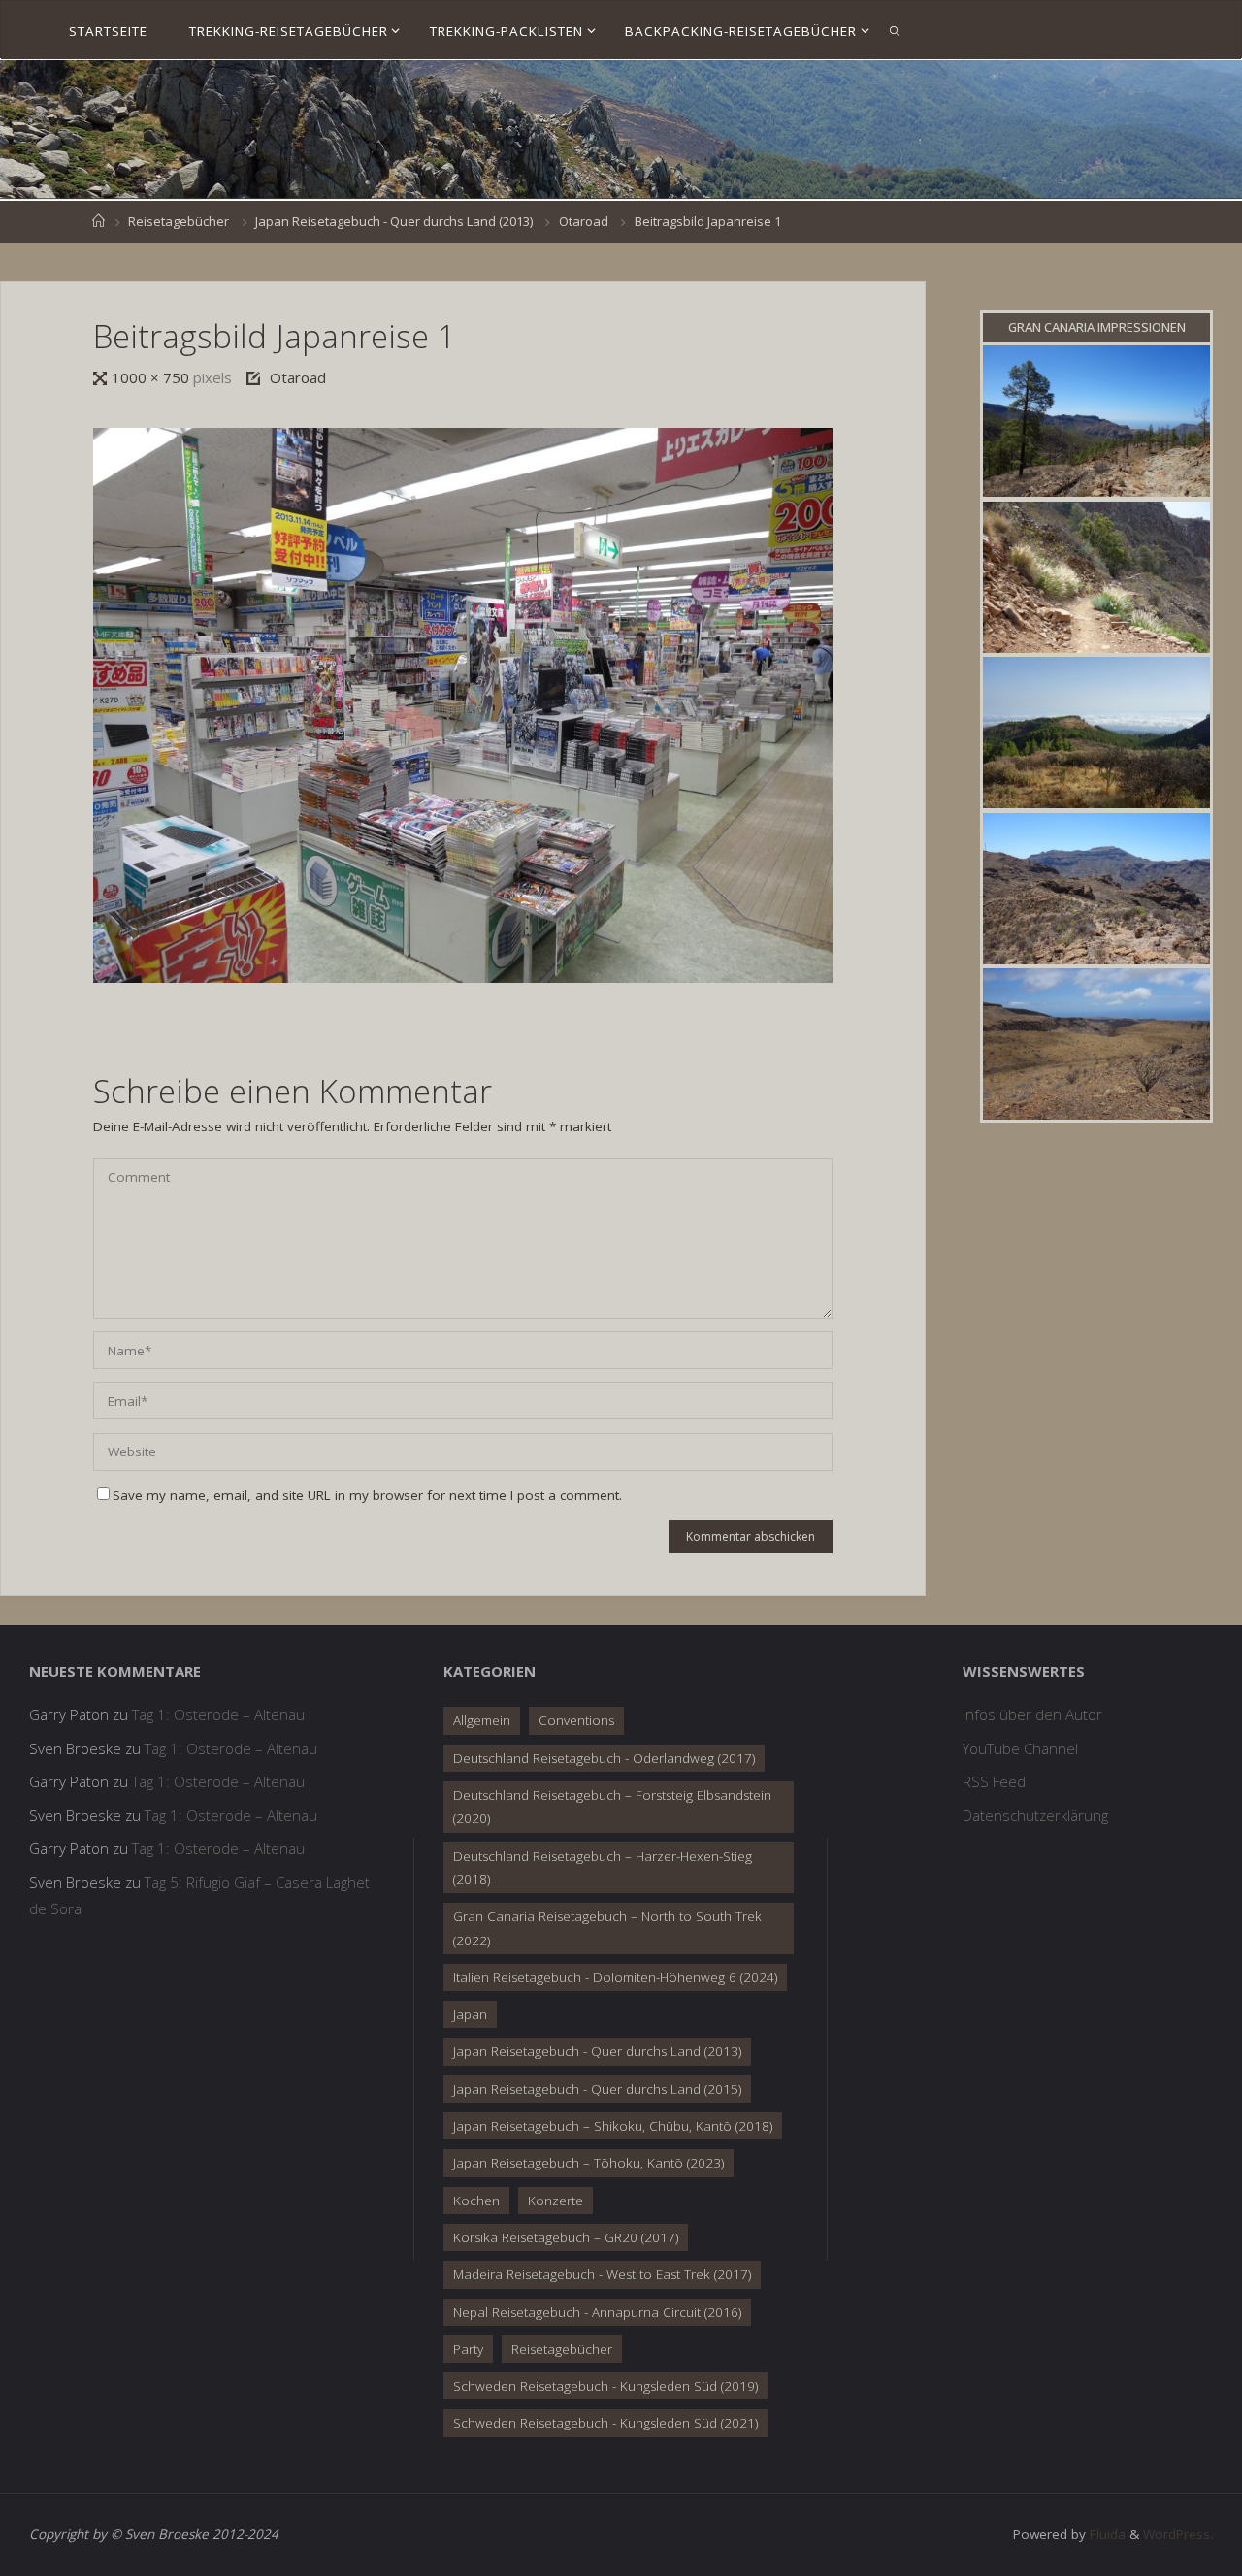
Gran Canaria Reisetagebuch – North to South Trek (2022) (607, 1928)
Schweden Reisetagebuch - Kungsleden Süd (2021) (605, 2423)
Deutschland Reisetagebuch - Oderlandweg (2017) (604, 1758)
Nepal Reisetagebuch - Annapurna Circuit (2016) (597, 2312)
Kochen (476, 2201)
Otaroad (584, 221)
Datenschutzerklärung (1035, 1815)
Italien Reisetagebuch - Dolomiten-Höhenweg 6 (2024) (615, 1977)
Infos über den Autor (1032, 1714)
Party (468, 2349)
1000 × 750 (152, 377)
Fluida (1106, 2534)
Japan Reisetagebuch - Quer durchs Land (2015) (597, 2089)
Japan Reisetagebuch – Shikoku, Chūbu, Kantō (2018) (613, 2126)
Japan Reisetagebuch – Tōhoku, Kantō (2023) (588, 2163)
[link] (896, 30)
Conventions (576, 1720)
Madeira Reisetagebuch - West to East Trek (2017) (602, 2274)
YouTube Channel (1020, 1748)
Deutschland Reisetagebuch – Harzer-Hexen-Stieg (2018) (603, 1868)
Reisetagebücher (179, 221)
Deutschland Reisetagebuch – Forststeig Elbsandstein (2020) (612, 1807)
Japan (470, 2014)
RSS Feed (994, 1781)
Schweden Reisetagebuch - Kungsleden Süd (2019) (605, 2386)
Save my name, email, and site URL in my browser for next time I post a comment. (367, 1495)
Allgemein (482, 1720)
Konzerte (556, 2201)
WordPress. (1178, 2534)
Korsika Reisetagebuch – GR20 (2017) (566, 2237)
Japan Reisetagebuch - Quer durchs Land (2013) (394, 221)
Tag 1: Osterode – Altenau (218, 1714)
